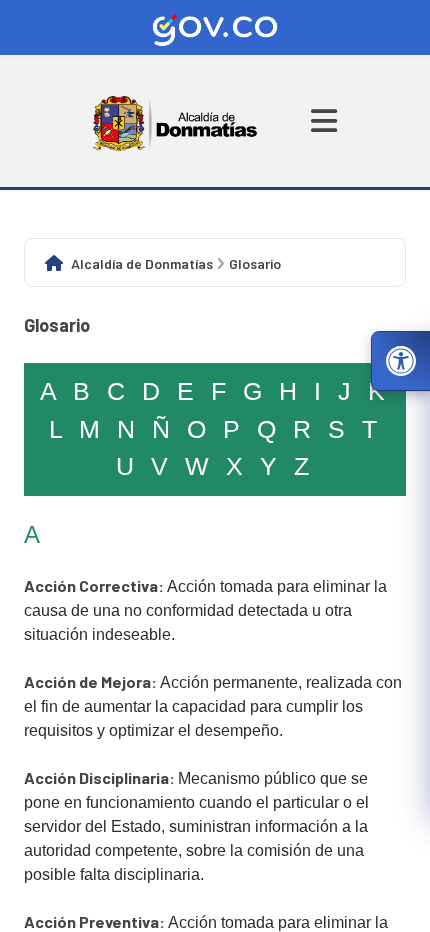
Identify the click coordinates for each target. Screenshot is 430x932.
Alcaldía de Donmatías (142, 263)
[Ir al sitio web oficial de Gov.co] (215, 27)
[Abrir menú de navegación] (324, 121)
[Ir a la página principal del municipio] (175, 121)
